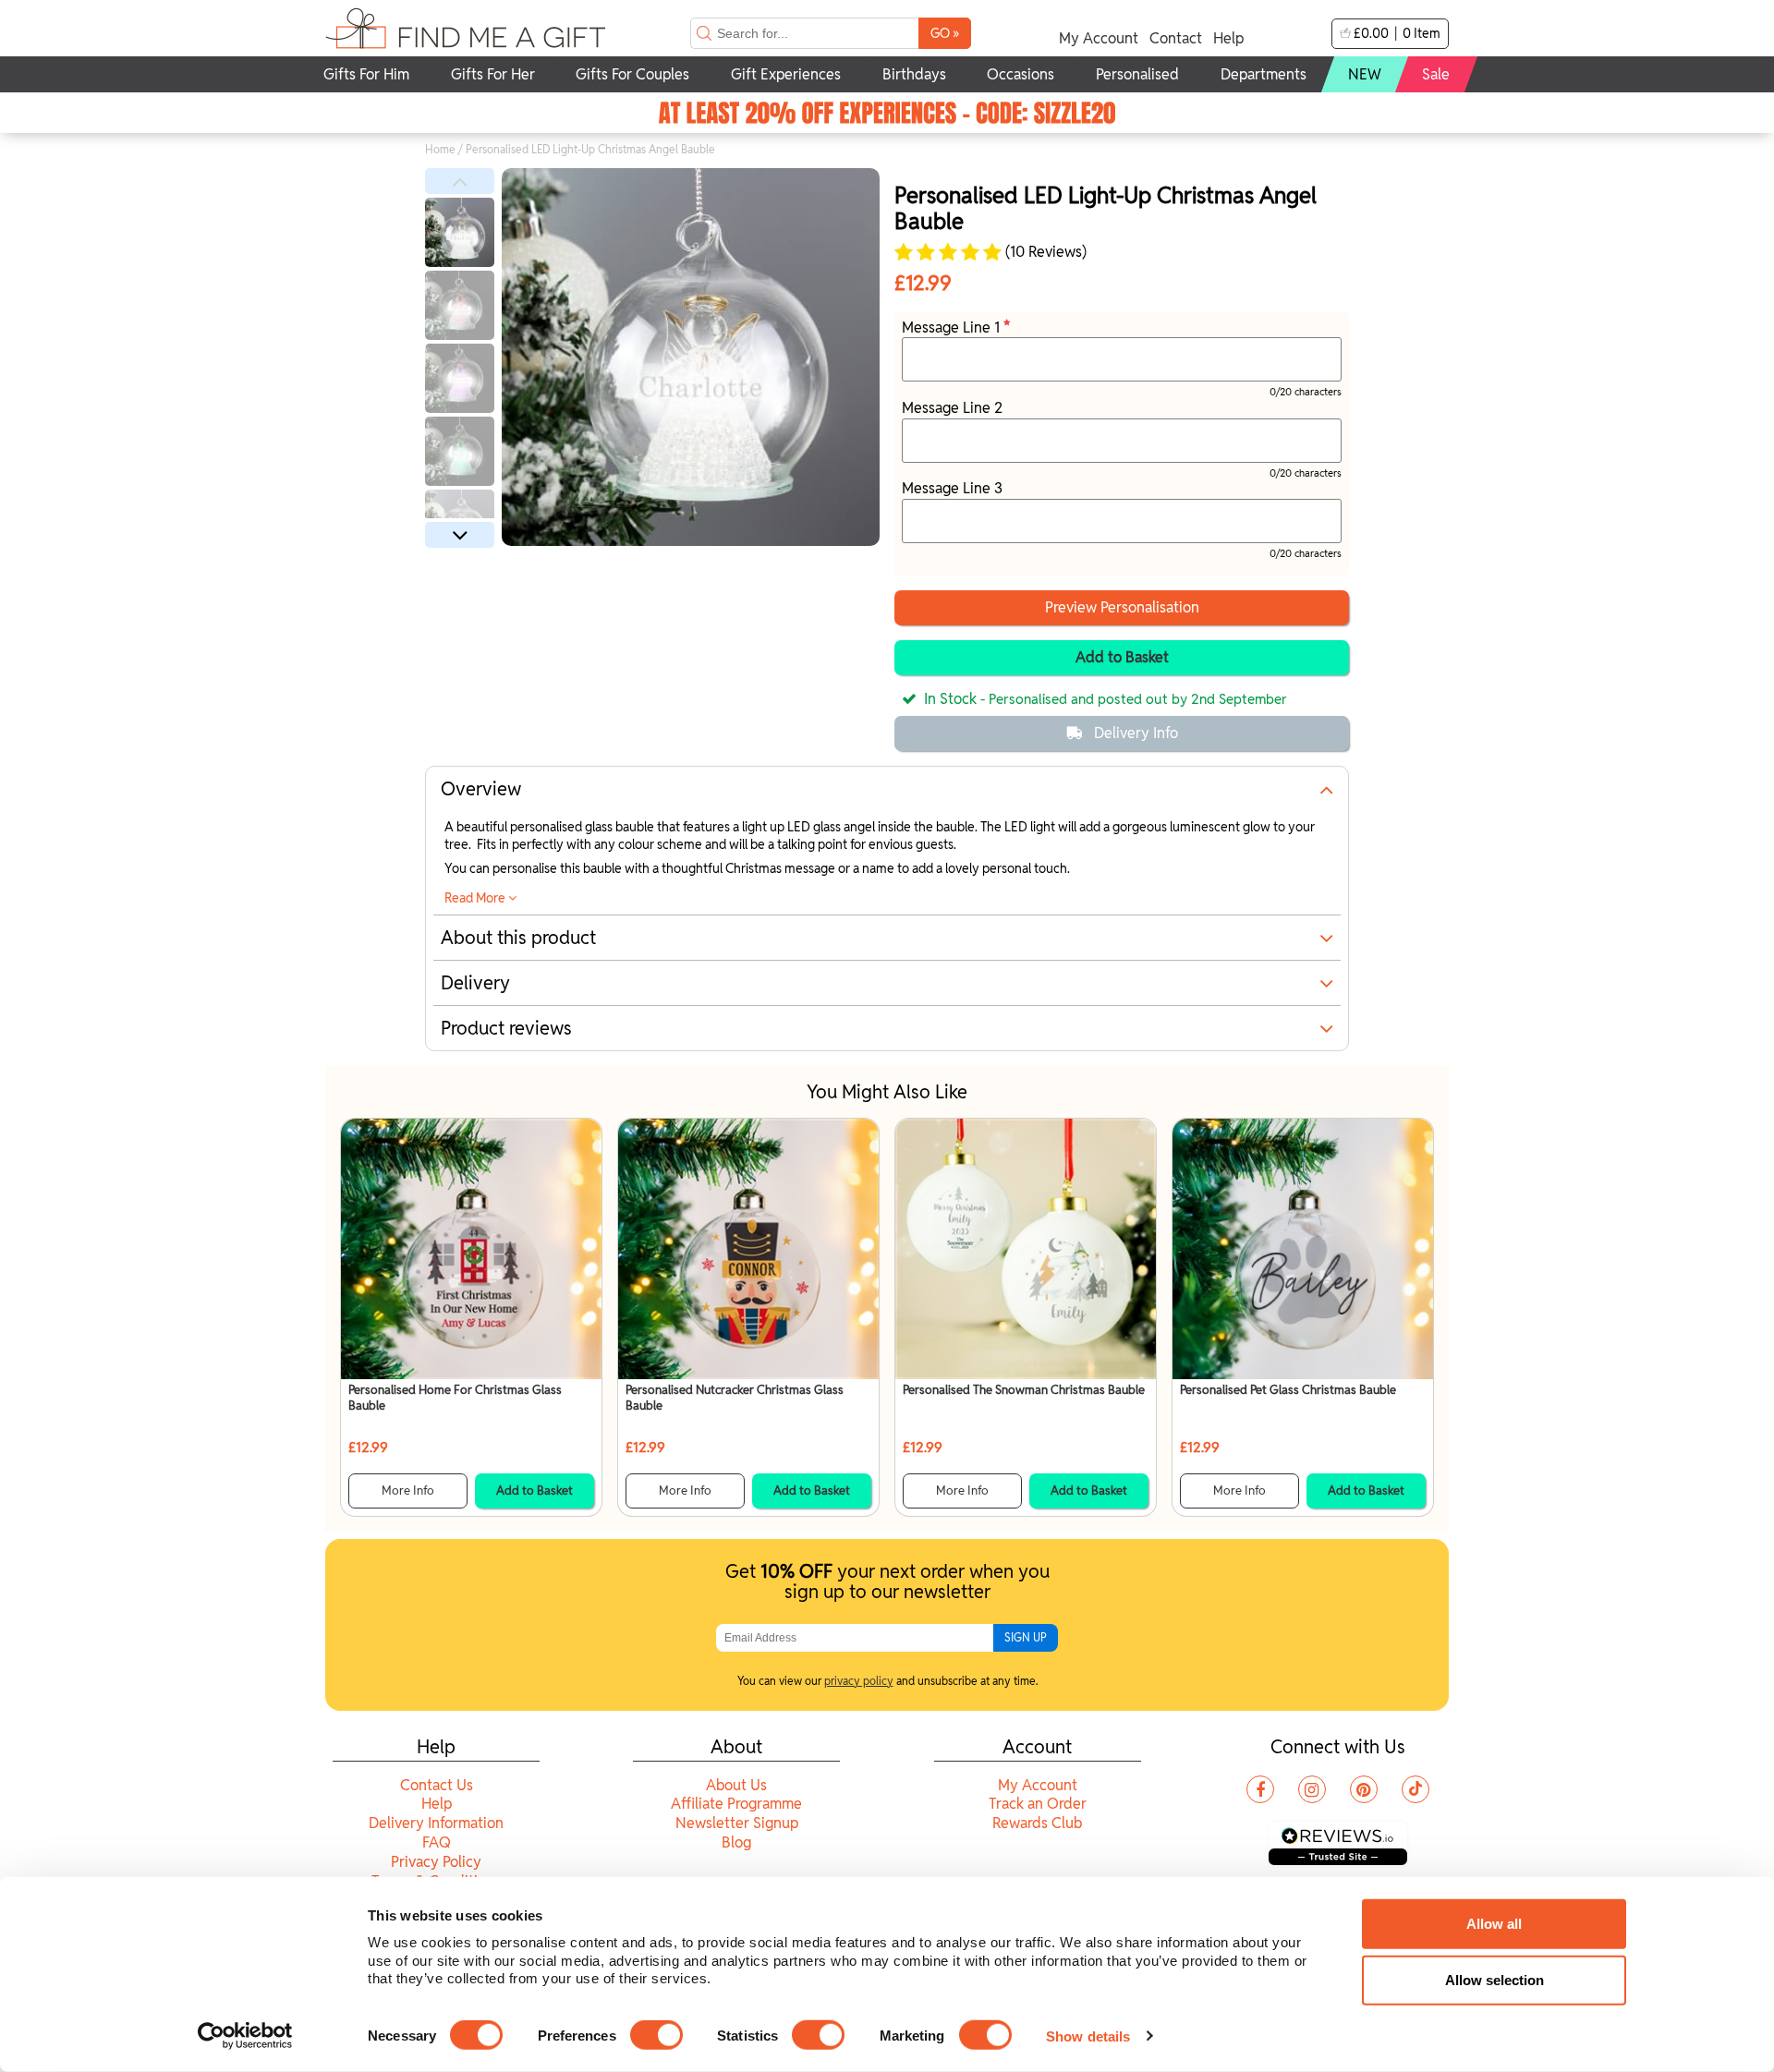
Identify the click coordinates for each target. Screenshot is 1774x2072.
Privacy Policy (436, 1862)
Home (440, 149)
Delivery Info (1136, 733)
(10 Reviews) (1044, 252)
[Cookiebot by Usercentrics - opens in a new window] (245, 2036)
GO (945, 33)
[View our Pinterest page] (1364, 1789)
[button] (460, 181)
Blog (736, 1842)
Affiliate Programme (736, 1804)
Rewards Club (1037, 1823)
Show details (1088, 2036)
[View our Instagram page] (1312, 1789)
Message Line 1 (953, 327)
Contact (1176, 38)
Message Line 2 (952, 408)
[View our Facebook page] (1260, 1789)
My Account (1099, 38)
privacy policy (859, 1681)
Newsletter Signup (737, 1823)
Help (1228, 38)
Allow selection (1495, 1980)
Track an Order (1038, 1804)
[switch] (656, 2035)
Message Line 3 (952, 488)
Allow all (1494, 1924)
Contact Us (437, 1785)
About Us (736, 1785)
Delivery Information (436, 1823)
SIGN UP (1026, 1637)
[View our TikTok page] (1416, 1789)
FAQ (437, 1842)
